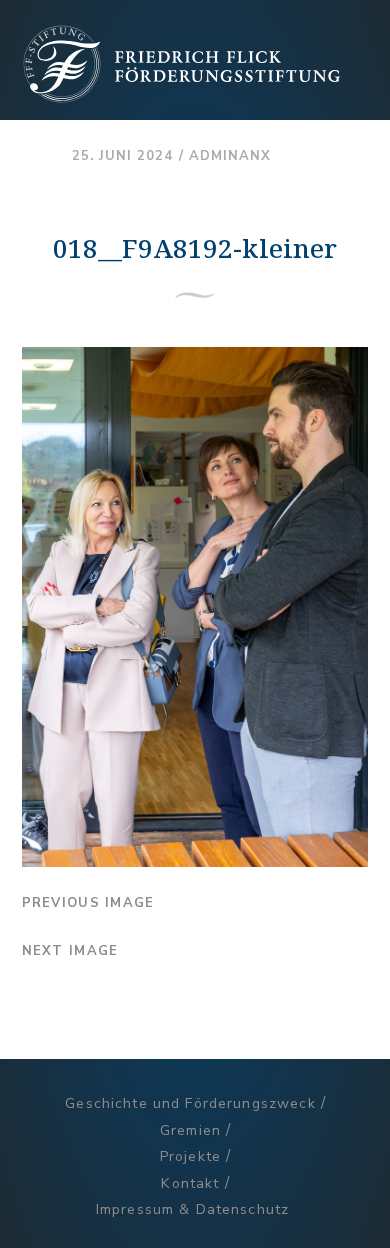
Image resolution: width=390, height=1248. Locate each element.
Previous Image (88, 903)
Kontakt (190, 1183)
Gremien (190, 1130)
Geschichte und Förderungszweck (190, 1103)
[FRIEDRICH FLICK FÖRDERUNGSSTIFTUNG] (182, 95)
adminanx (230, 156)
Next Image (70, 951)
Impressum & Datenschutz (192, 1209)
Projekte (190, 1156)
